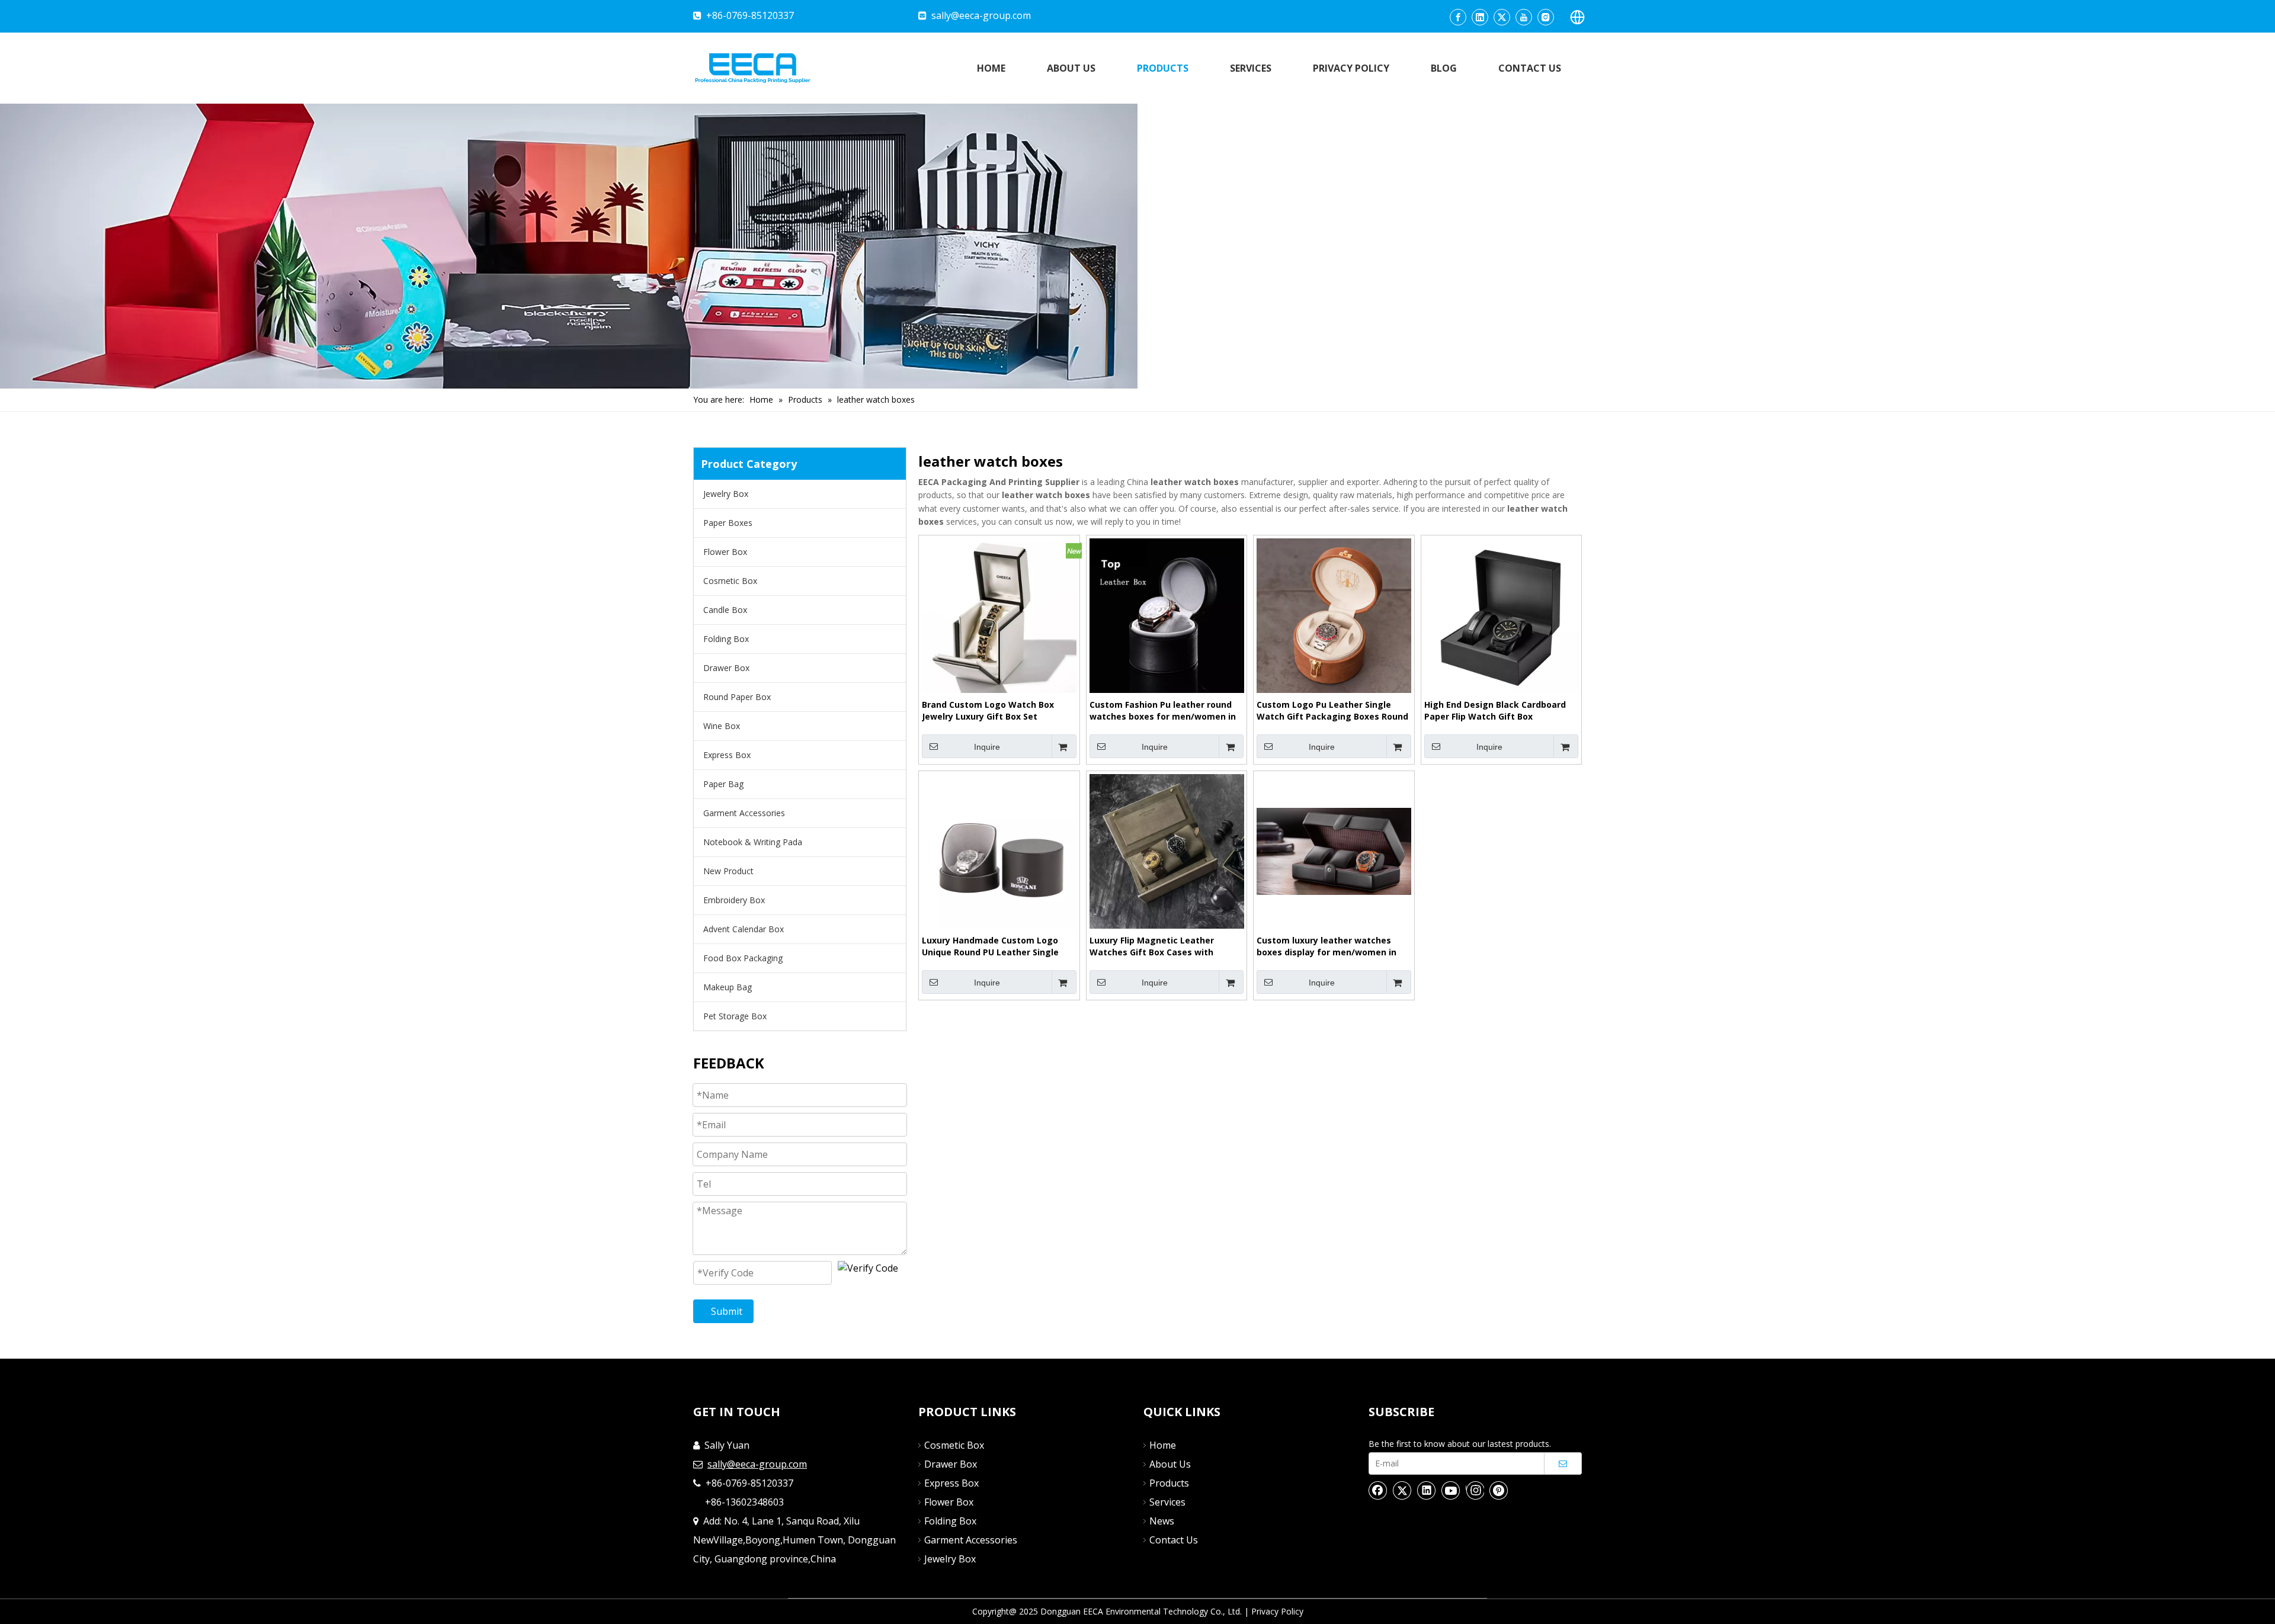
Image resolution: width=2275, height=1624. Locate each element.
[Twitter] (1502, 17)
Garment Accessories (744, 813)
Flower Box (725, 552)
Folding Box (726, 639)
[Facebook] (1458, 17)
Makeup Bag (728, 987)
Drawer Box (726, 668)
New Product (728, 871)
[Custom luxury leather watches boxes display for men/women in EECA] (1334, 850)
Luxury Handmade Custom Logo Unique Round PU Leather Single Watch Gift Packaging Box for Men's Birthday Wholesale (990, 946)
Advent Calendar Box (744, 929)
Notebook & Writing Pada (753, 842)
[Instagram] (1546, 17)
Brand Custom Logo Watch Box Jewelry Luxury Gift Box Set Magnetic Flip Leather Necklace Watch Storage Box (990, 711)
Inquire (987, 747)
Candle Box (725, 610)
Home (1163, 1445)
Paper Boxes (728, 523)
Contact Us (1174, 1540)
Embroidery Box (734, 900)
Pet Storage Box (735, 1016)
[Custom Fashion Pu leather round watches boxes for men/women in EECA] (1167, 614)
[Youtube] (1524, 17)
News (1162, 1521)
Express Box (727, 755)
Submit (727, 1311)
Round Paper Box (737, 697)
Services (1167, 1502)
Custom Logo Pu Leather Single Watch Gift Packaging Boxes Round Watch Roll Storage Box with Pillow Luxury (1332, 711)
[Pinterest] (1499, 1490)
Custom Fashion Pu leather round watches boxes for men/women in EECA (1163, 711)
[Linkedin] (1480, 17)
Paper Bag (723, 784)
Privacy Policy (1277, 1611)
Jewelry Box (726, 494)
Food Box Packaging (743, 958)
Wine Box (722, 726)
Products (1169, 1483)
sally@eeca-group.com (981, 15)
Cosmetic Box (730, 581)
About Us (1170, 1464)
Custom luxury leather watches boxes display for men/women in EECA (1326, 946)
